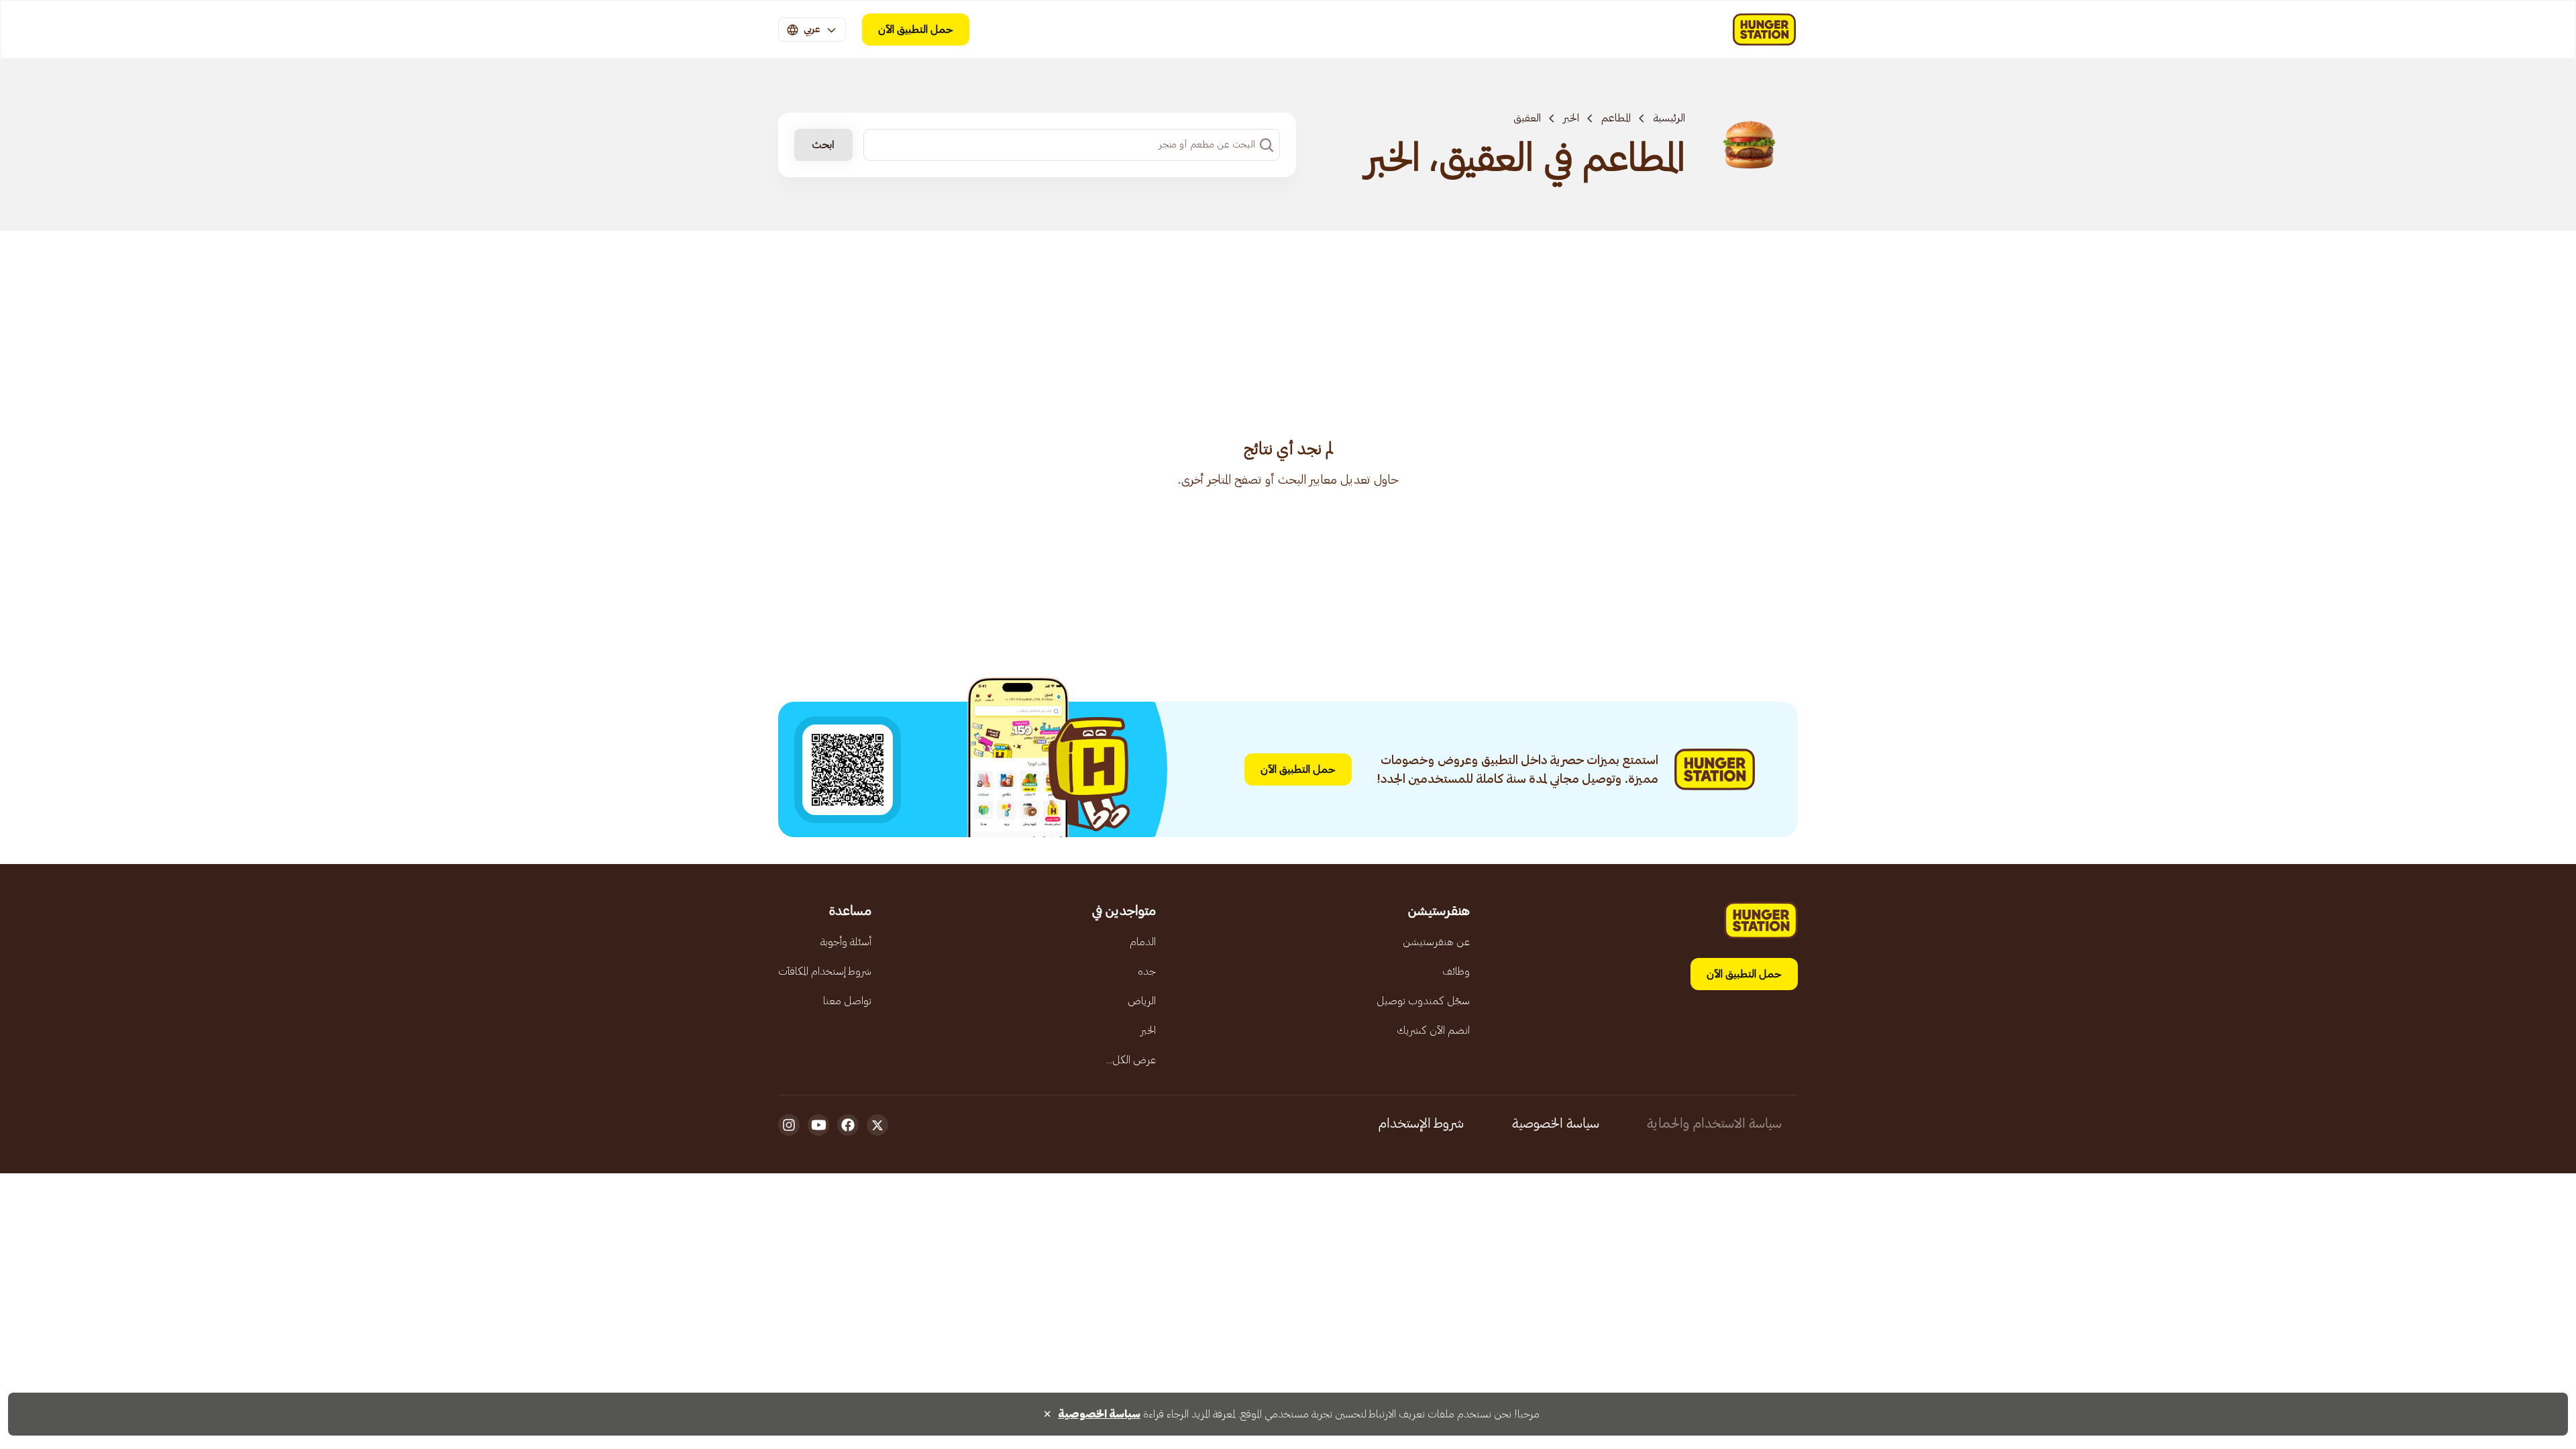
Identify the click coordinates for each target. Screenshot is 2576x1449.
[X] (877, 1125)
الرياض (1142, 1001)
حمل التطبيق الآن (916, 30)
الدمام (1143, 942)
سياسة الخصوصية (1556, 1124)
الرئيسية (1669, 118)
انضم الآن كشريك (1433, 1030)
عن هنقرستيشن (1436, 942)
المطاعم (1616, 118)
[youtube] (818, 1125)
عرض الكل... (1131, 1060)
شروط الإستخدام (1421, 1124)
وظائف (1456, 971)
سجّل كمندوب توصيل (1423, 1001)
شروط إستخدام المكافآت (825, 971)
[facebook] (848, 1125)
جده (1147, 971)
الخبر (1571, 118)
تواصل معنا (847, 1001)
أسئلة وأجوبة (846, 942)
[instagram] (789, 1125)
